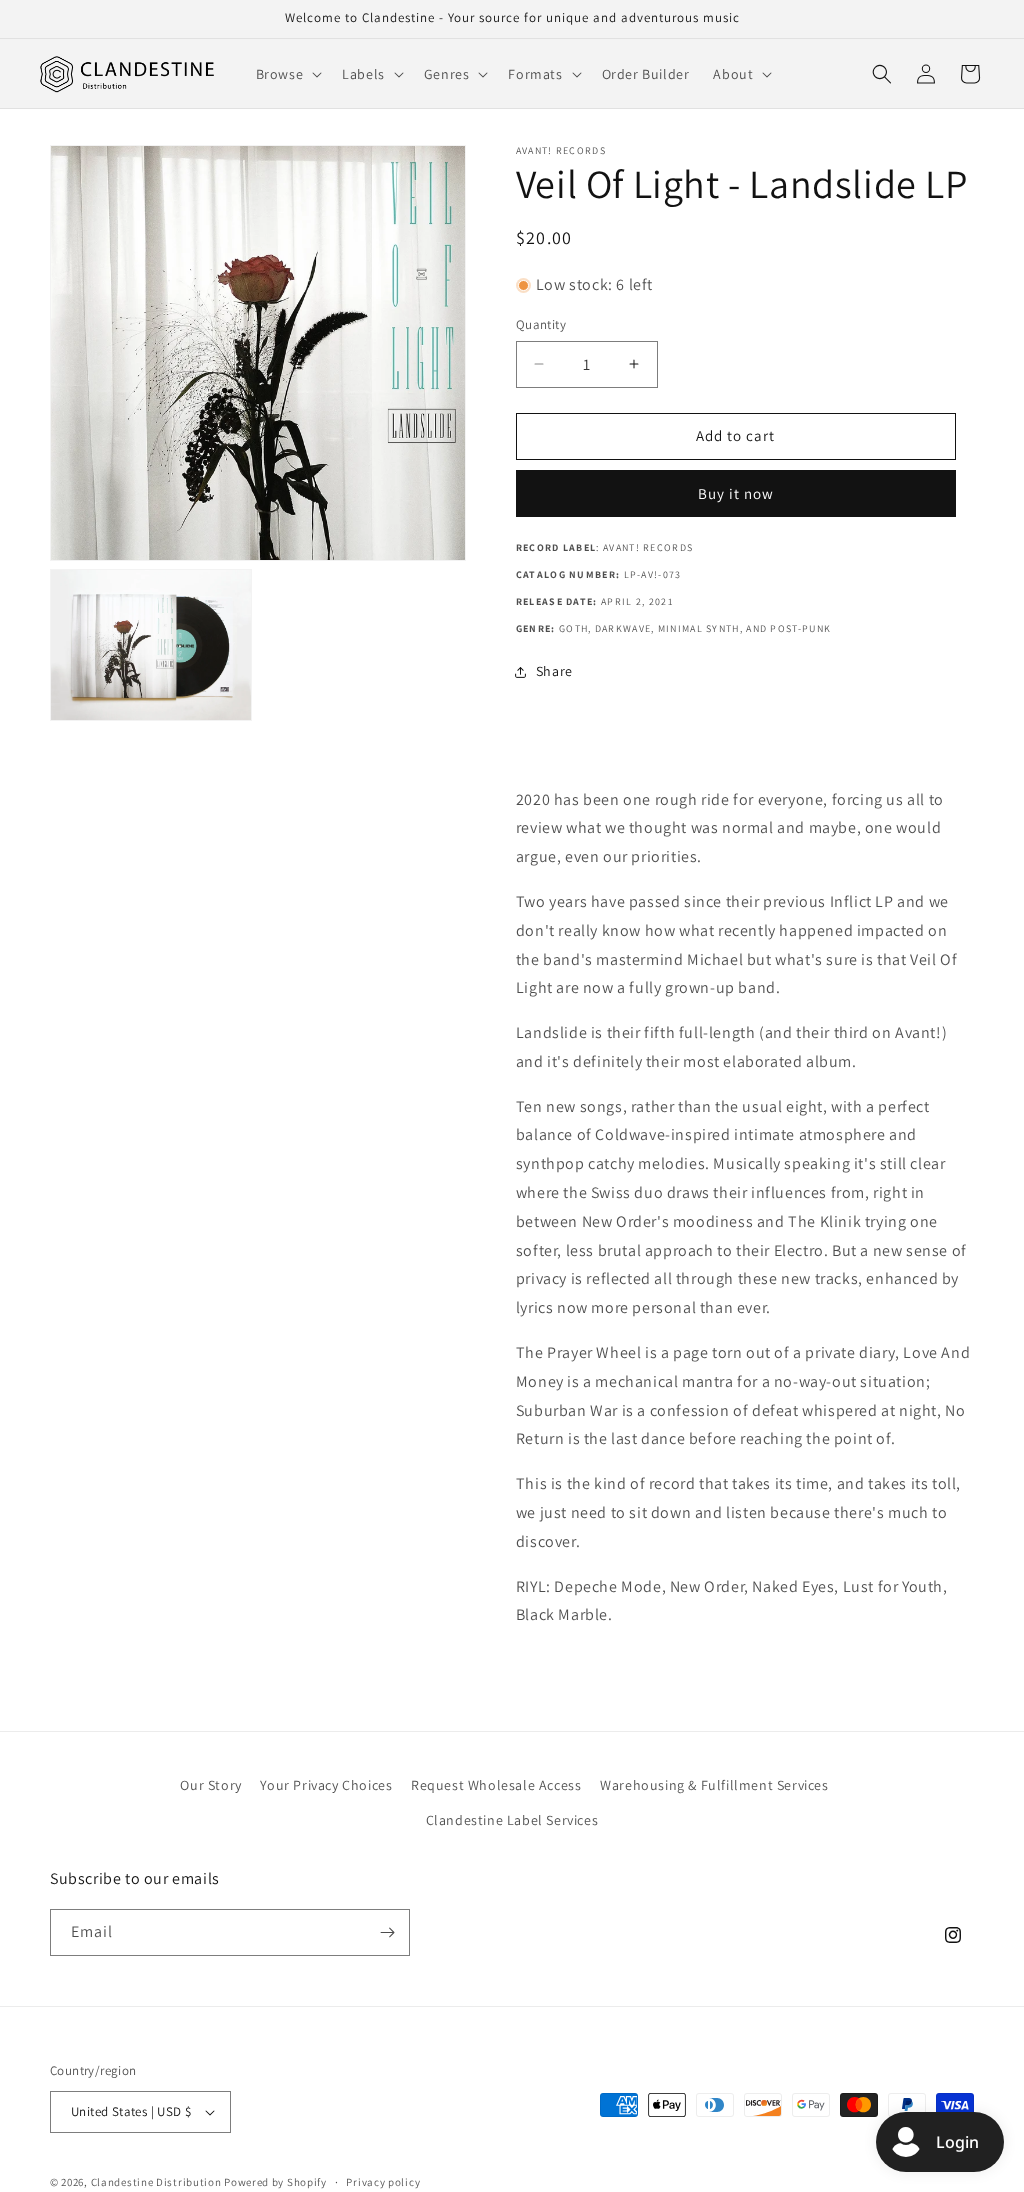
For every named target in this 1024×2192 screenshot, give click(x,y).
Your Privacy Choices (326, 1785)
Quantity (541, 324)
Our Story (210, 1785)
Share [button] (554, 671)
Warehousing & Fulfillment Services (714, 1785)
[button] (287, 74)
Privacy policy (383, 2182)
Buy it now (736, 493)
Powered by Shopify (275, 2182)
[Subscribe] (387, 1932)
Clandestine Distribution (158, 2182)
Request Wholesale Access (496, 1785)
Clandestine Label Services (512, 1820)
